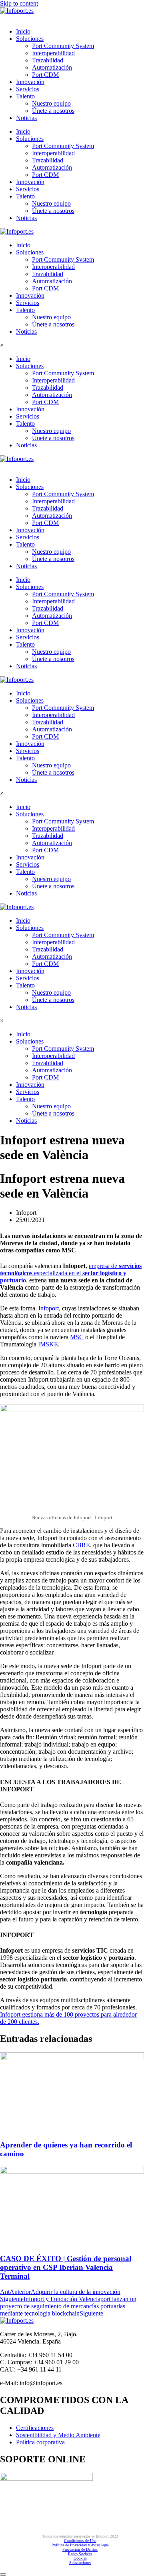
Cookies (80, 2558)
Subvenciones (80, 2563)
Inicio (23, 31)
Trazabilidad (48, 60)
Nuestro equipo (51, 103)
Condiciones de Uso (80, 2541)
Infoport (49, 1308)
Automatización (52, 67)
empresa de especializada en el (71, 1273)
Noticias (26, 118)
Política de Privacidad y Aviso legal (80, 2545)
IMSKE (48, 1344)
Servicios (28, 89)
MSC (77, 1337)
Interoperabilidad (53, 53)
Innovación (30, 82)
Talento (25, 96)
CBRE (81, 1545)
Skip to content (19, 3)
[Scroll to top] (3, 2574)
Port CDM (45, 75)
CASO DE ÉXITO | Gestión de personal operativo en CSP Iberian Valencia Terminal (66, 2267)
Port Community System (63, 46)
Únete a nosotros (53, 111)
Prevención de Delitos (80, 2549)
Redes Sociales (80, 2554)
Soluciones (30, 39)
